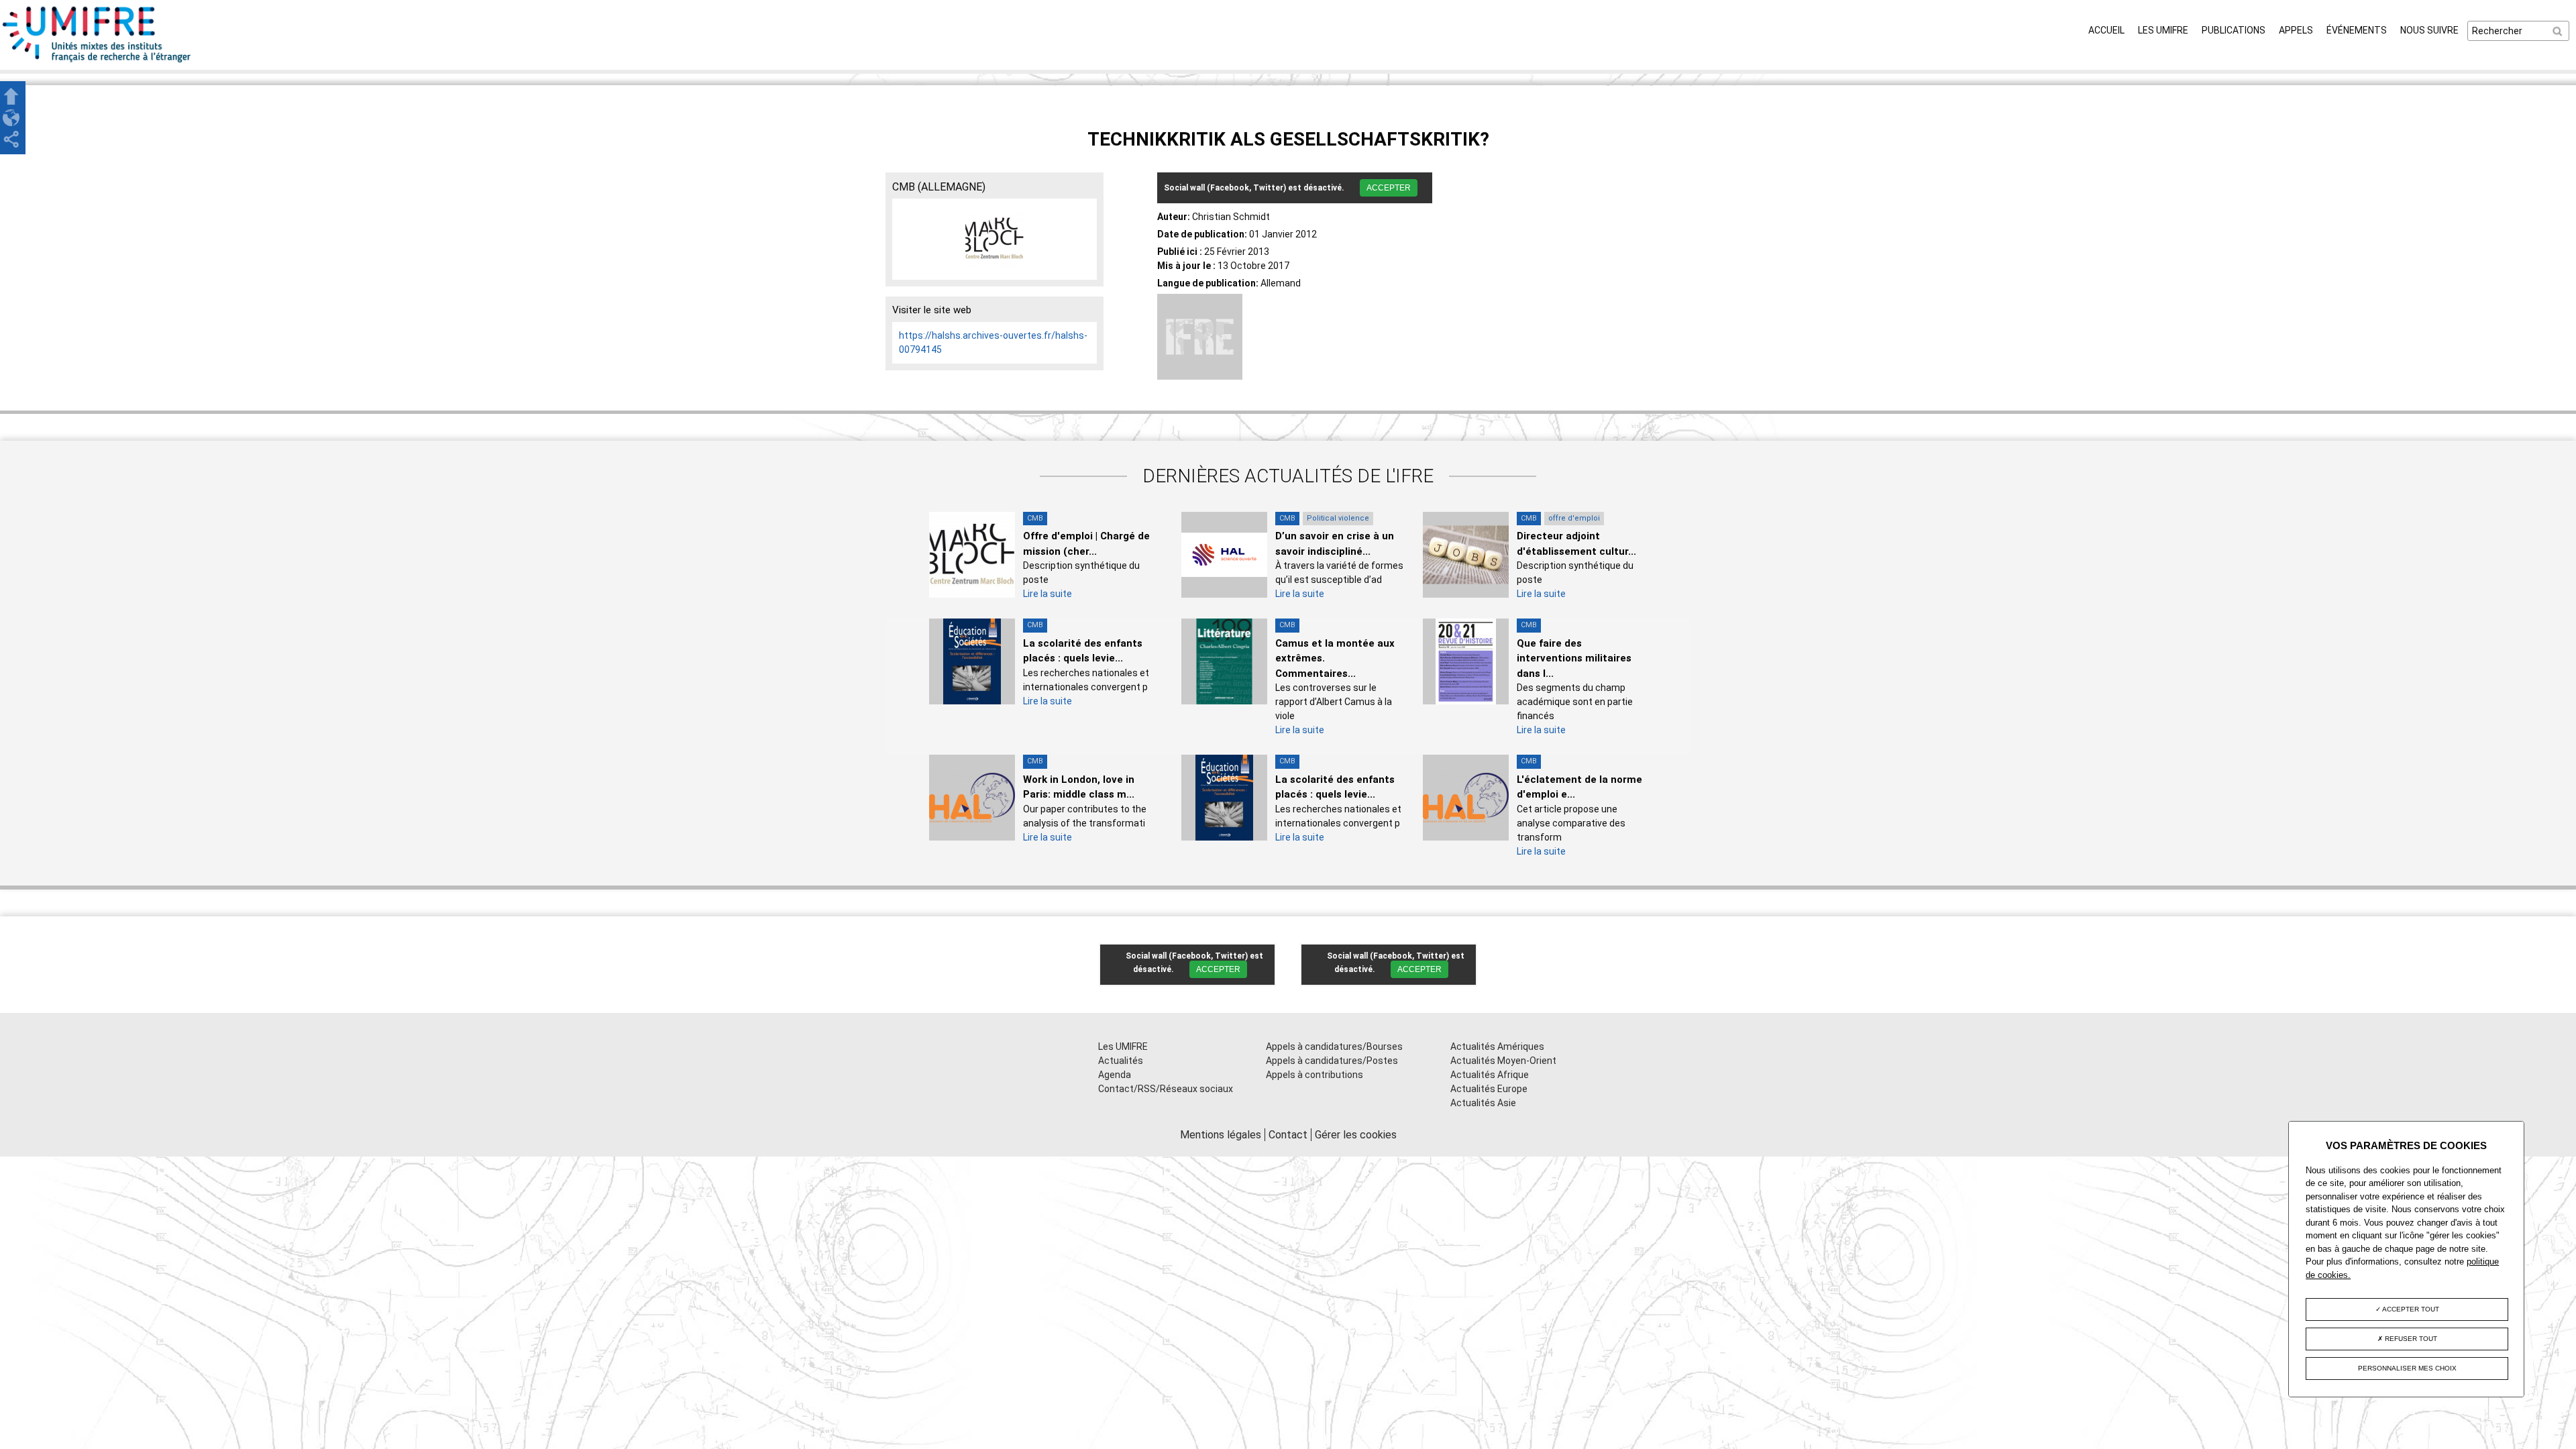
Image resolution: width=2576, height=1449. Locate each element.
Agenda (1115, 1075)
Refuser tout (2410, 1339)
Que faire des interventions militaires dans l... (1574, 658)
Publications (2234, 30)
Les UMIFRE (2163, 30)
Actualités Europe (1489, 1089)
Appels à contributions (1314, 1075)
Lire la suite (1048, 594)
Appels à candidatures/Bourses (1334, 1046)
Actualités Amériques (1497, 1046)
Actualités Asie (1483, 1103)
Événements (2357, 30)
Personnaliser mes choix (2407, 1368)
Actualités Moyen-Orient (1503, 1061)
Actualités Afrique (1490, 1075)
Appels (2296, 30)
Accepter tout (2410, 1309)
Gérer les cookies (1356, 1135)
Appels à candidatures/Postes (1332, 1061)
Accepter (1389, 188)
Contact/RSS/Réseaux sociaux (1166, 1089)
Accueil (2106, 30)
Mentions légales (1221, 1135)
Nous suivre (2429, 30)
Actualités (1121, 1061)
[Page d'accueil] (97, 62)
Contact (1288, 1135)
